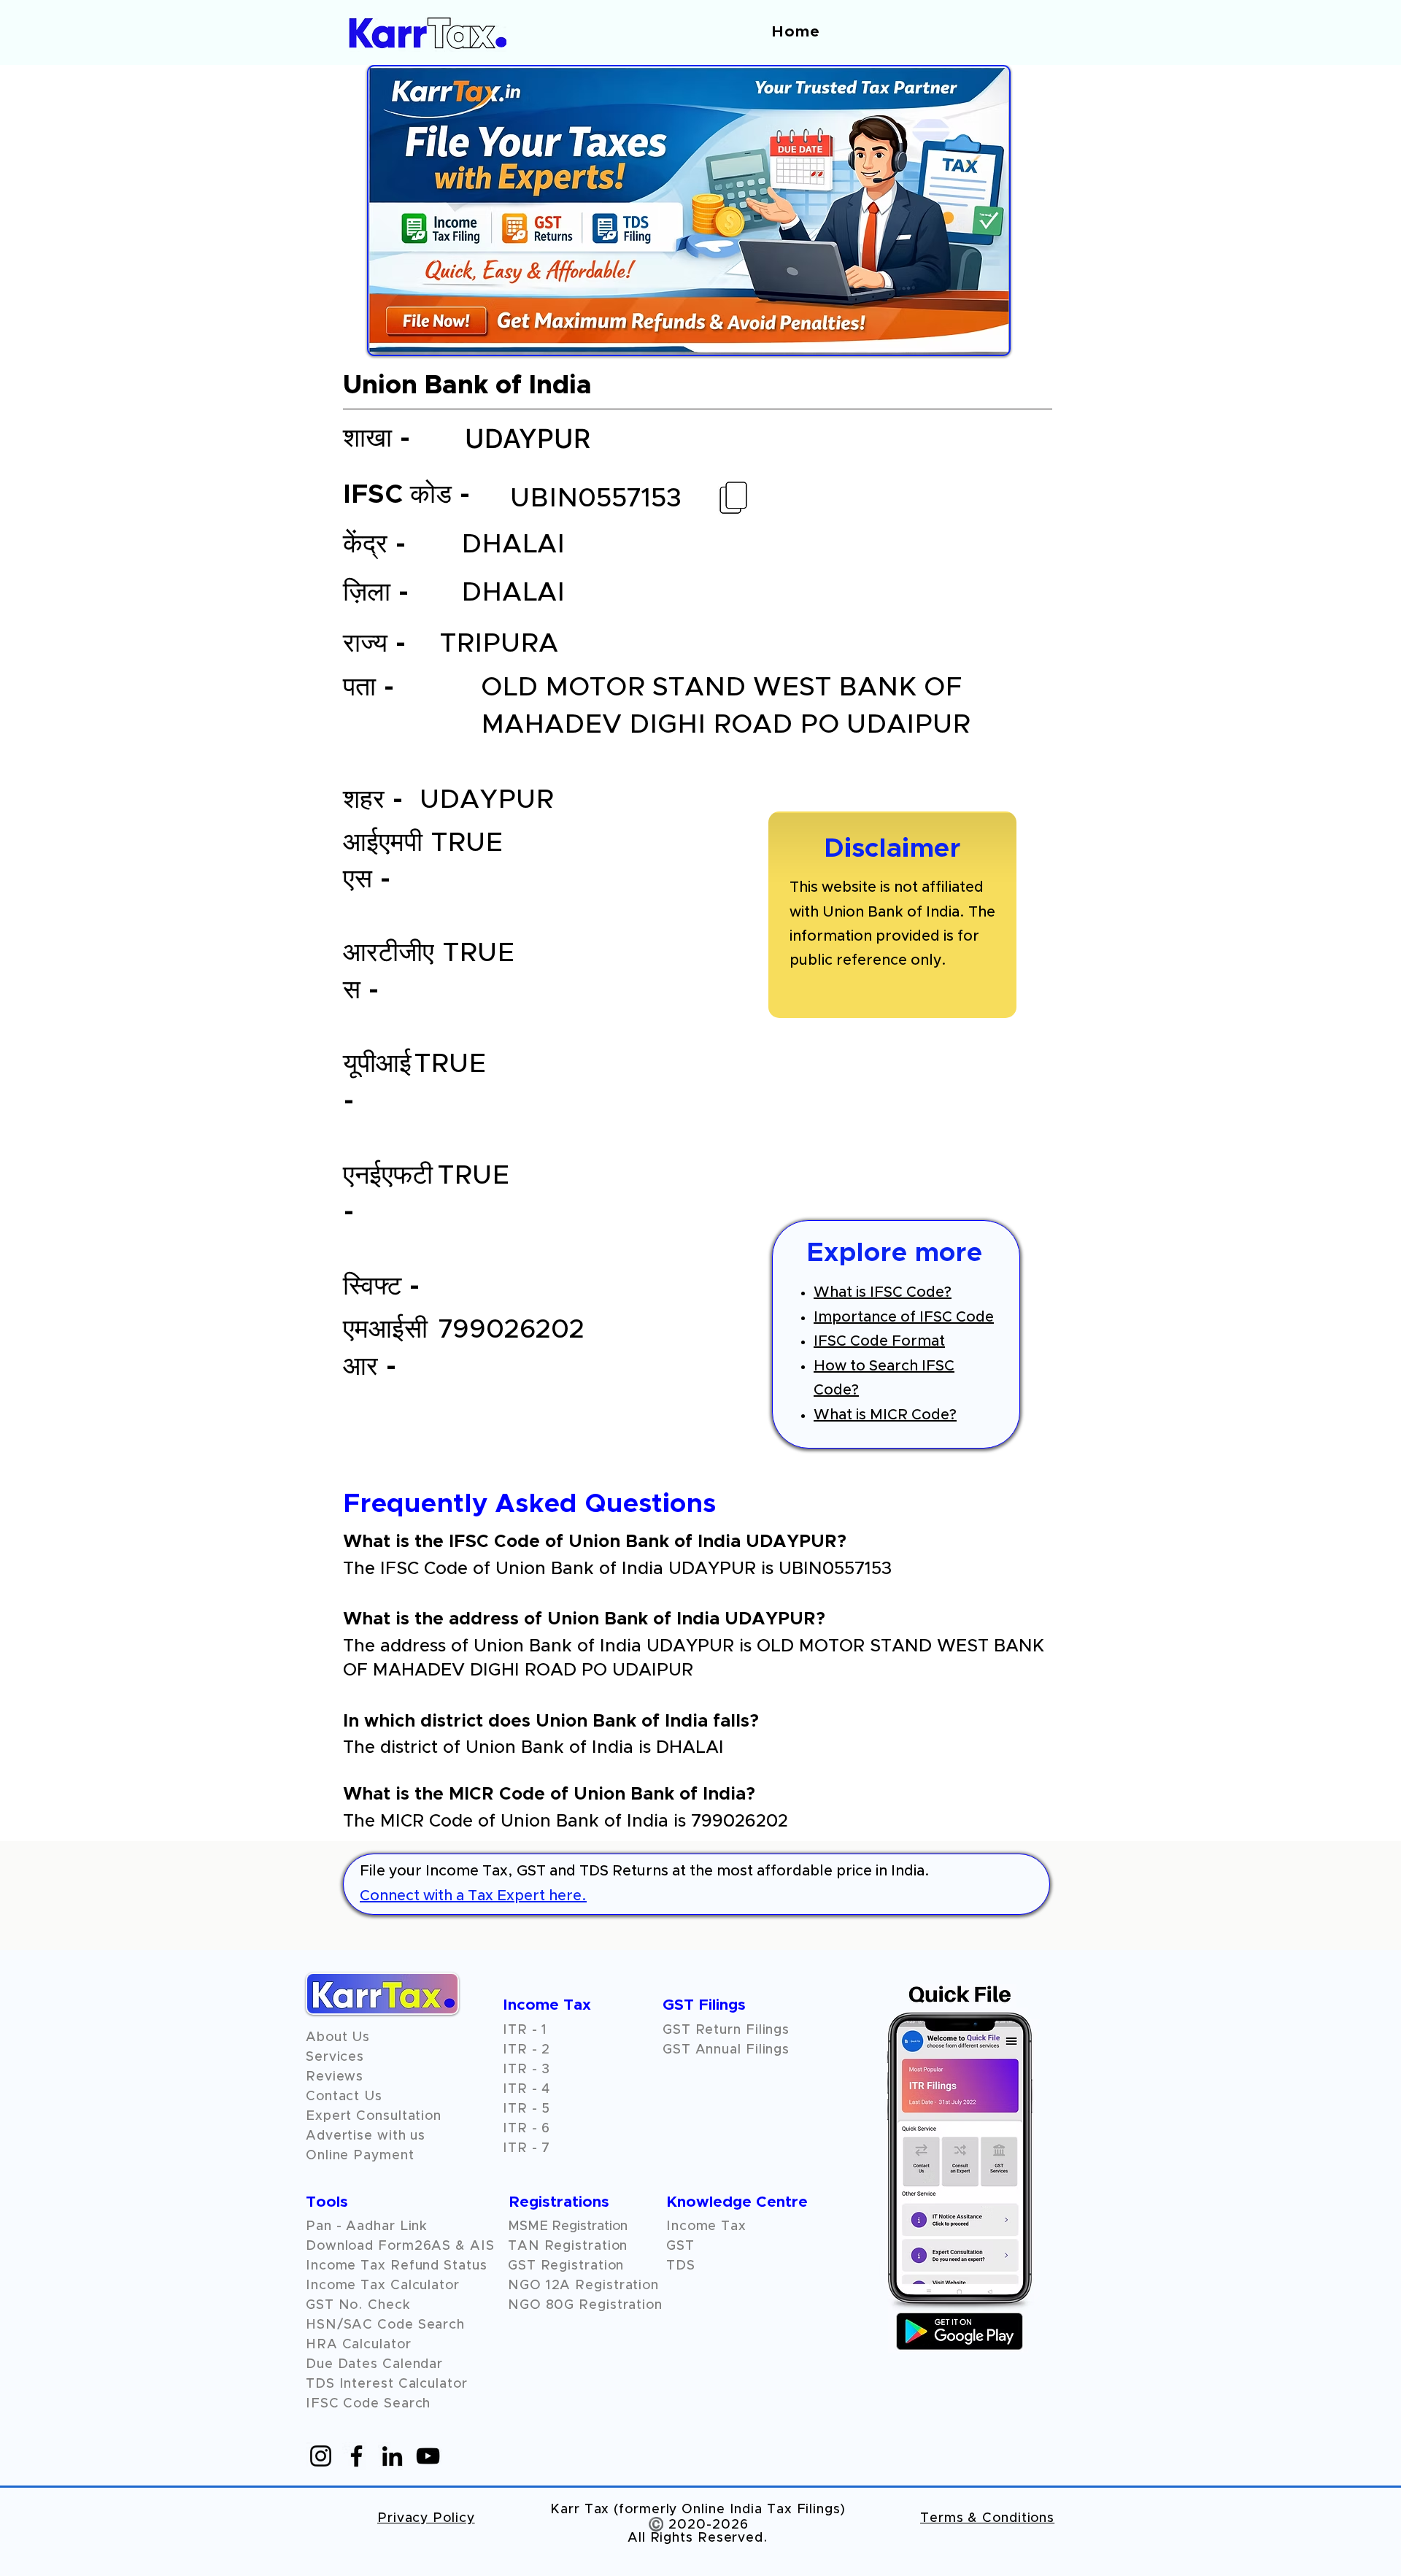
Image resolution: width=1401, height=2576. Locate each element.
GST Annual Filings (726, 2050)
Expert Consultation (374, 2116)
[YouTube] (428, 2456)
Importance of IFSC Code (904, 1317)
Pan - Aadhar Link (367, 2226)
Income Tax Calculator (383, 2286)
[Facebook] (356, 2456)
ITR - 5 (526, 2109)
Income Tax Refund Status (397, 2266)
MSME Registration (568, 2226)
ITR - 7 (526, 2148)
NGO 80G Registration (585, 2305)
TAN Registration (568, 2246)
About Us (338, 2037)
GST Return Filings (726, 2030)
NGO (527, 2286)
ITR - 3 (526, 2070)
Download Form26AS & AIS (400, 2246)
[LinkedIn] (392, 2456)
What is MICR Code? (885, 1415)
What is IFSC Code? (883, 1292)
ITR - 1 (525, 2030)
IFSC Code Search (368, 2404)
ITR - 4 (526, 2089)
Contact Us (344, 2097)
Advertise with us (366, 2136)
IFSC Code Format (879, 1341)
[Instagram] (321, 2456)
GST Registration (566, 2266)
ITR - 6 (526, 2129)
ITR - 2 (526, 2050)
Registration (617, 2286)
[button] (335, 2077)
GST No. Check (358, 2305)
